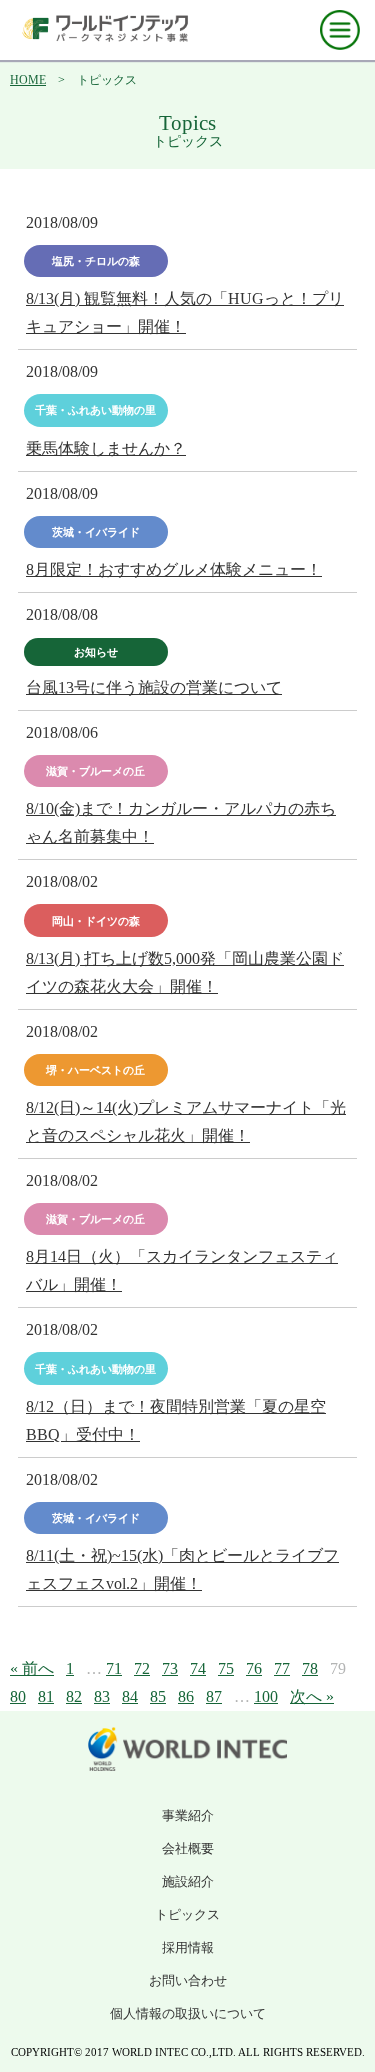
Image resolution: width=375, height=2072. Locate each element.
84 (130, 1696)
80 (18, 1696)
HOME (28, 80)
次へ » (312, 1696)
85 (158, 1696)
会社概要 (188, 1848)
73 (170, 1668)
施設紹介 (188, 1881)
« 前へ (32, 1668)
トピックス (187, 1914)
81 (46, 1696)
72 (142, 1668)
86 (186, 1696)
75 (226, 1668)
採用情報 (188, 1947)
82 (74, 1696)
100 (266, 1696)
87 (214, 1696)
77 (282, 1668)
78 (310, 1668)
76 (254, 1668)
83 (102, 1696)
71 (114, 1668)
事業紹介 (188, 1815)
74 (198, 1668)
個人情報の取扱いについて (188, 2013)
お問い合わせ (188, 1980)
